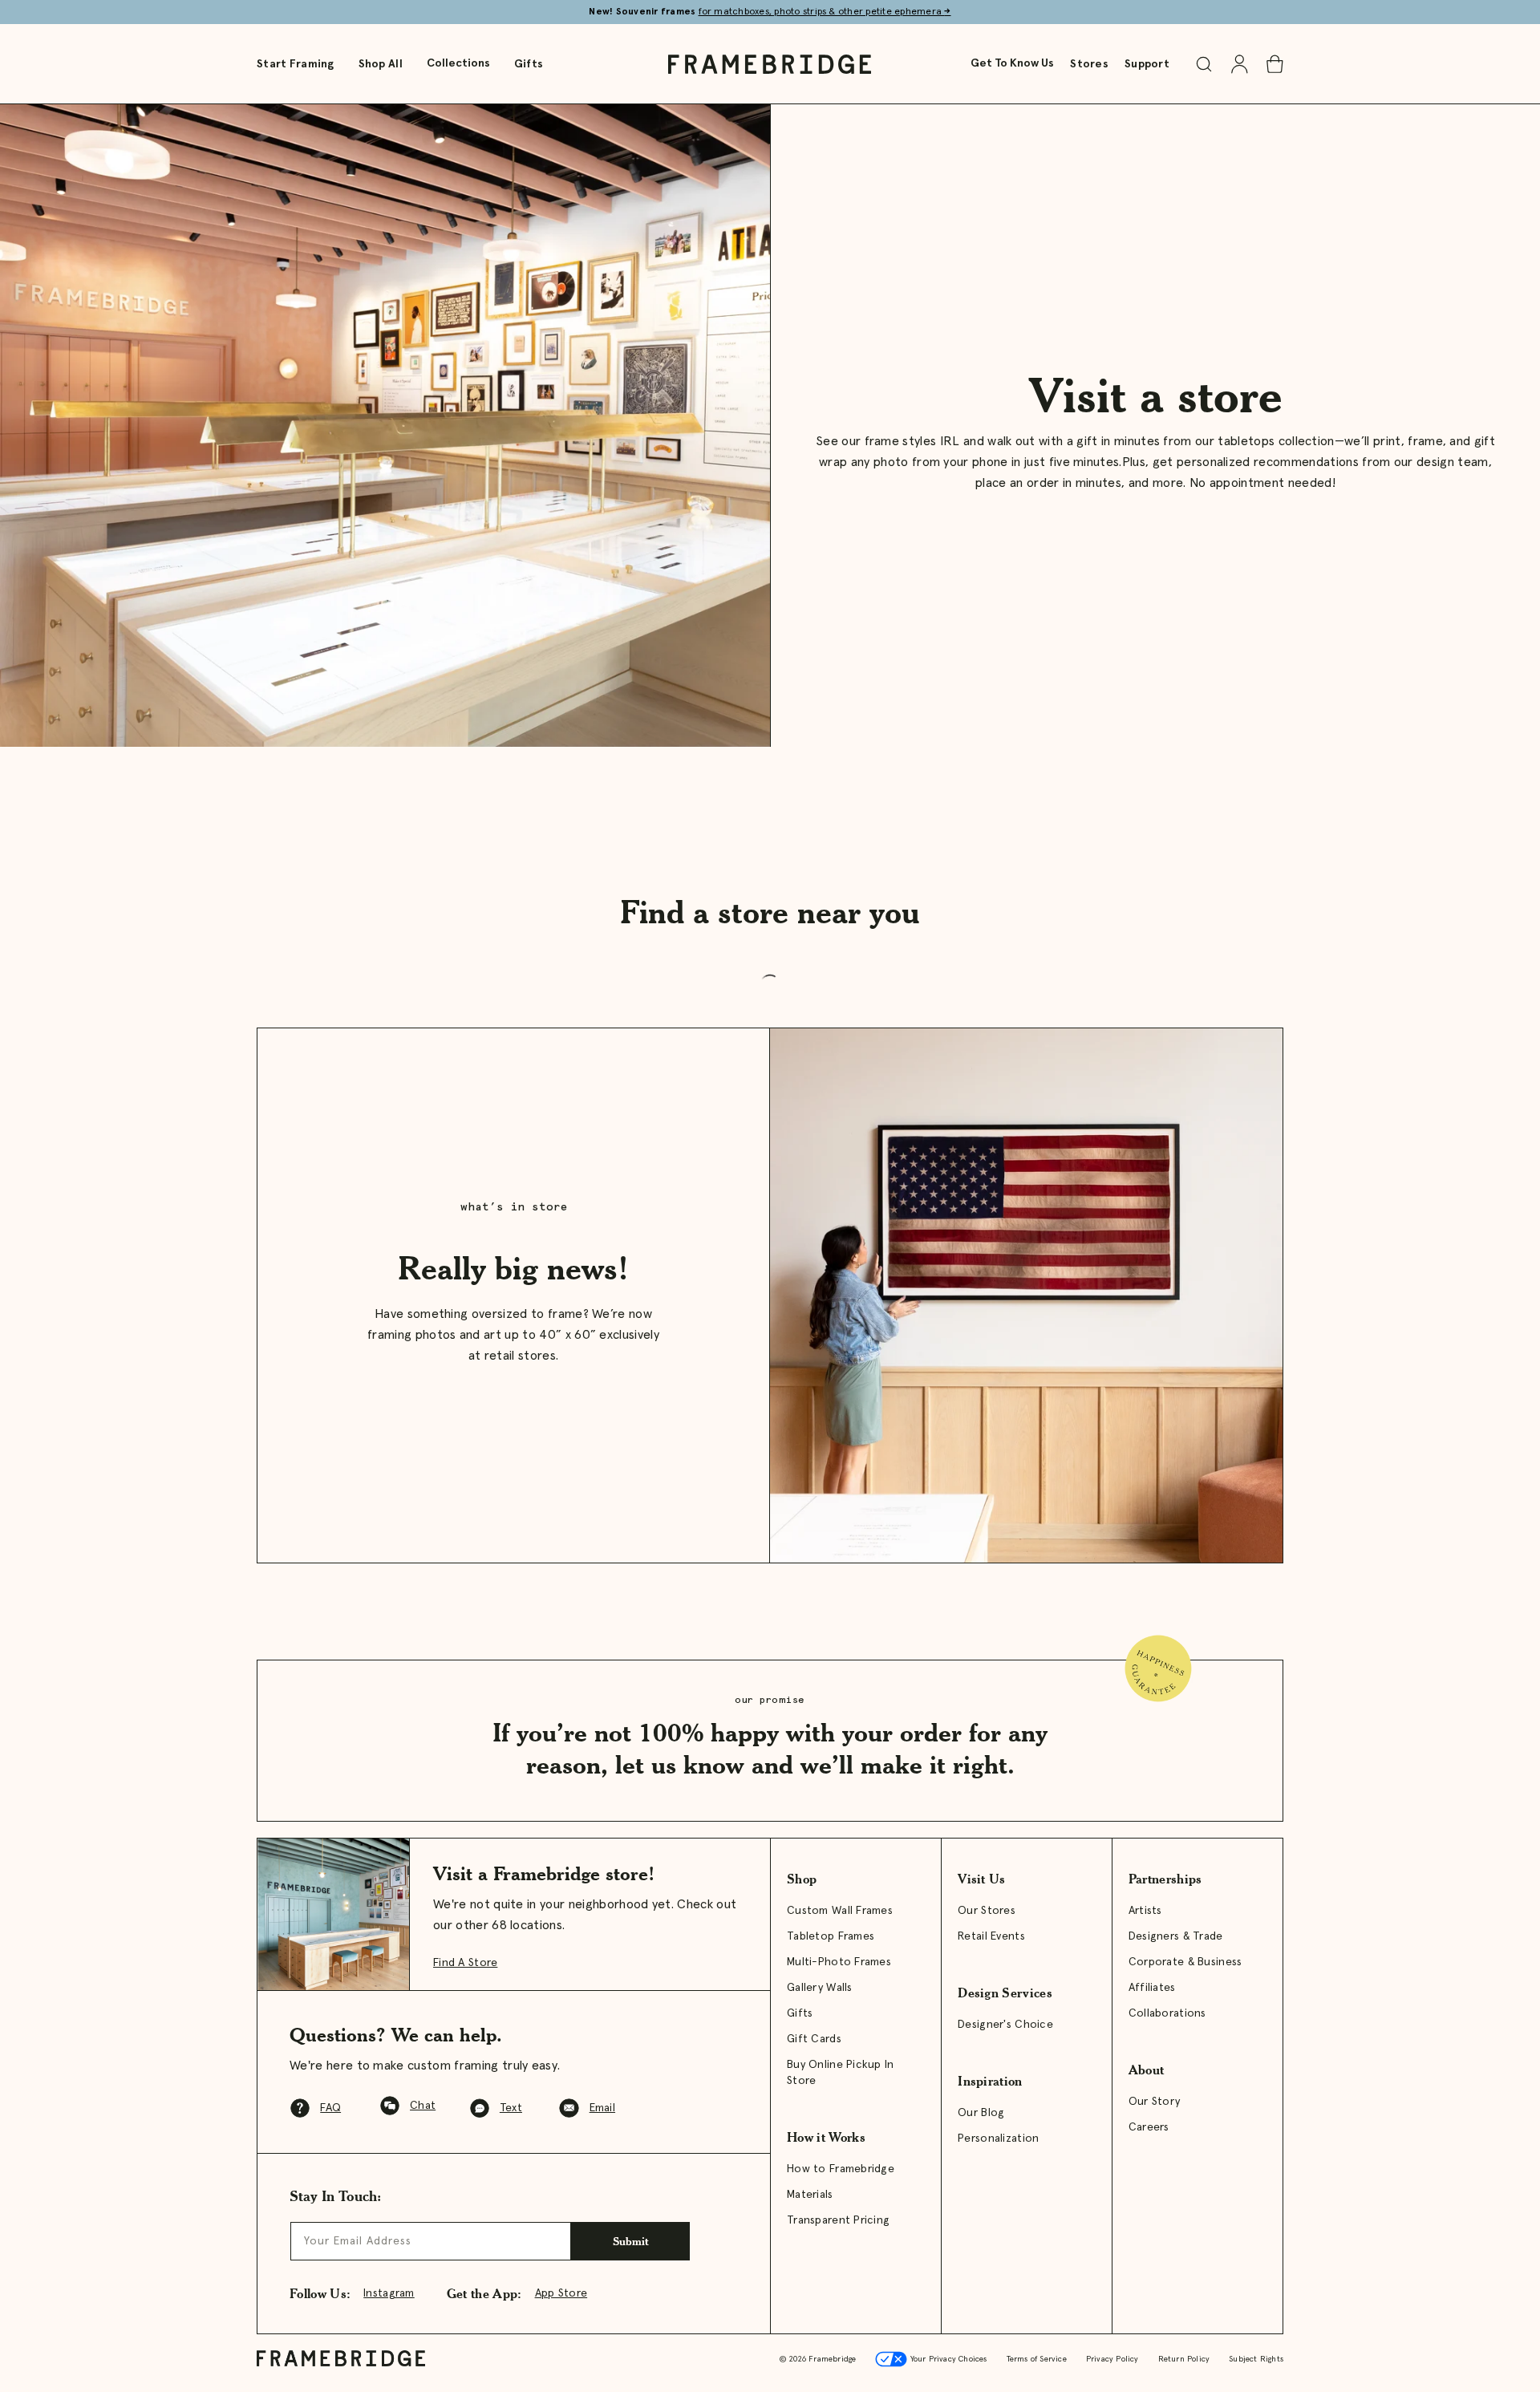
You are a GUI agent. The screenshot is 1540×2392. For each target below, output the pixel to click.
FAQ (330, 2108)
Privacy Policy (1112, 2359)
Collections (458, 63)
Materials (810, 2195)
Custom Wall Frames (840, 1911)
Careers (1149, 2127)
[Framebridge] (770, 64)
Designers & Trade (1176, 1936)
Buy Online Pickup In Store (841, 2073)
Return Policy (1184, 2359)
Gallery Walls (820, 1988)
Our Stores (987, 1911)
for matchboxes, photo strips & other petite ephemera (825, 12)
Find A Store (465, 1963)
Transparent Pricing (838, 2220)
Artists (1145, 1911)
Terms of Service (1037, 2359)
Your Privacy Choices (947, 2359)
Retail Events (991, 1936)
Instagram (389, 2293)
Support (1147, 64)
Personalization (998, 2139)
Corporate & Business (1185, 1962)
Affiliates (1152, 1988)
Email (602, 2108)
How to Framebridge (841, 2169)
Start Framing (296, 64)
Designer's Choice (1005, 2025)
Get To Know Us (1012, 63)
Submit (631, 2241)
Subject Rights (1256, 2359)
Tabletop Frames (831, 1936)
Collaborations (1167, 2013)
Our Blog (981, 2113)
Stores (1089, 64)
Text (511, 2108)
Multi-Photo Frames (839, 1962)
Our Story (1155, 2102)
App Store (561, 2293)
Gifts (529, 64)
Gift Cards (814, 2039)
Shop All (381, 64)
